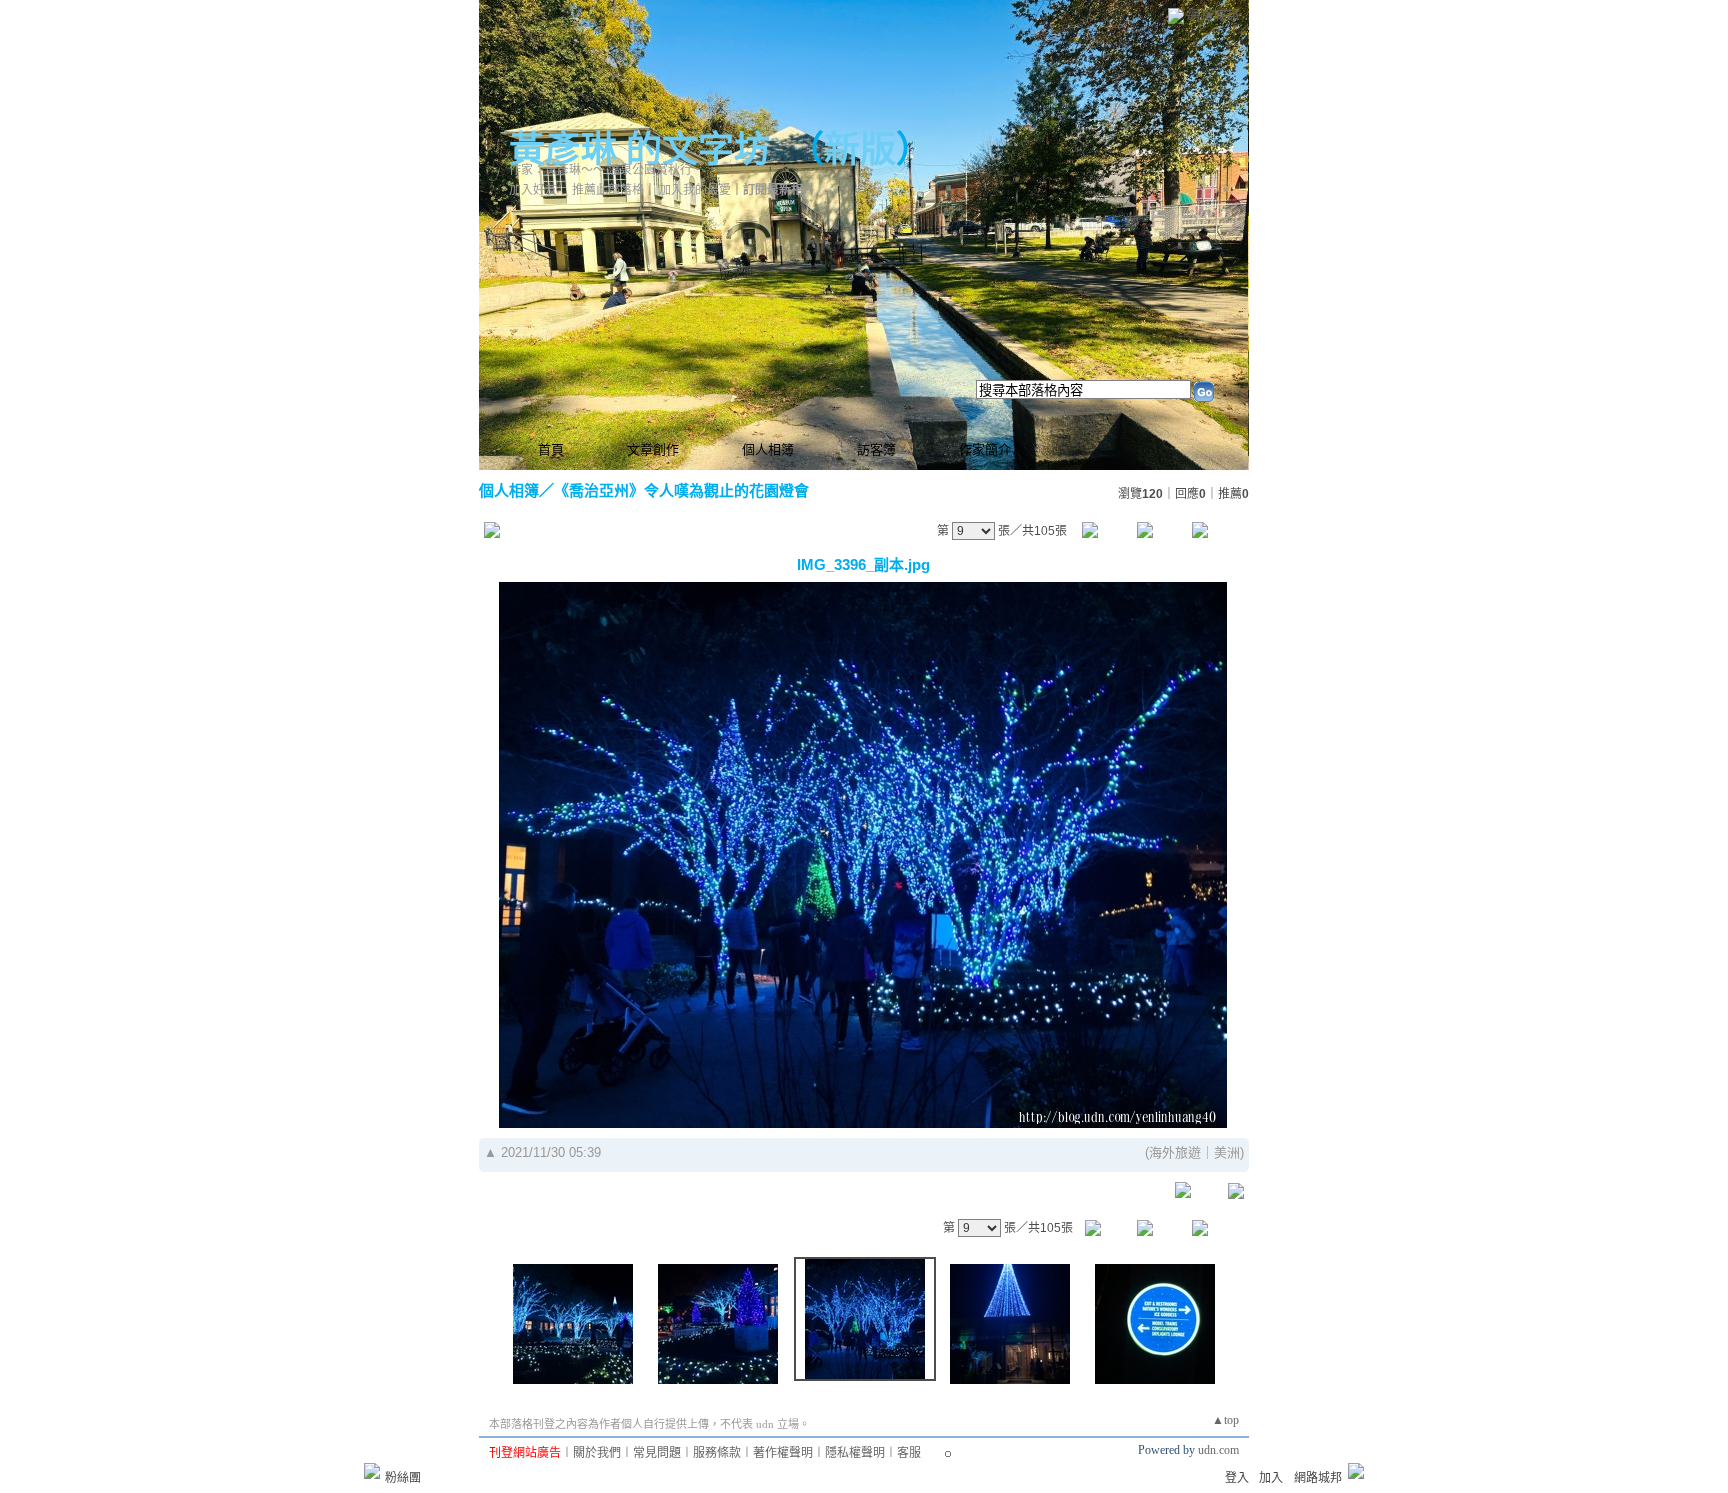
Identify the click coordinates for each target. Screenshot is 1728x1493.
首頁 (551, 449)
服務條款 (717, 1453)
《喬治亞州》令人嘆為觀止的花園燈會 (681, 490)
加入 (1271, 1478)
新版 (860, 150)
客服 (909, 1453)
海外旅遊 (1175, 1152)
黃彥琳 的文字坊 (639, 150)
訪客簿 (876, 449)
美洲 (1227, 1152)
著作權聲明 (783, 1453)
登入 (1237, 1478)
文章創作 (653, 449)
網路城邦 (1213, 14)
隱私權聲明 (855, 1453)
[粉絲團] (372, 1471)
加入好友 (533, 190)
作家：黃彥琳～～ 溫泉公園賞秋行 (600, 170)
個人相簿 (768, 449)
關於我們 (597, 1453)
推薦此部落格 (608, 190)
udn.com (1218, 1450)
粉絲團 (403, 1478)
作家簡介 (985, 449)
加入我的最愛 (695, 190)
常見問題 (657, 1453)
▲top (1225, 1420)
